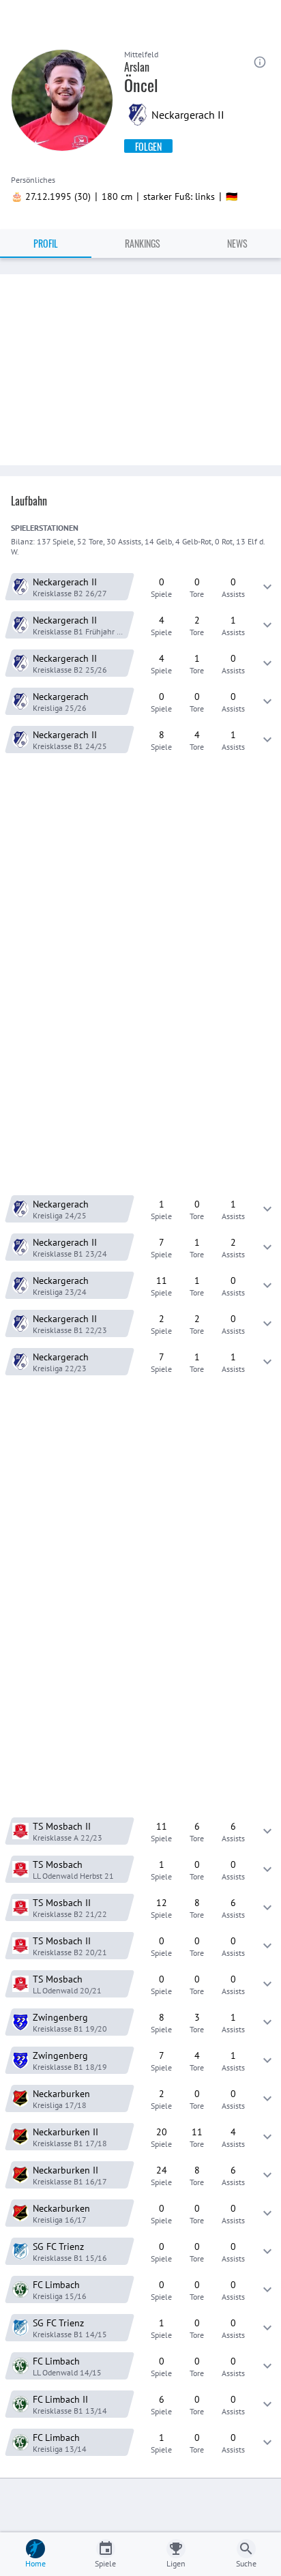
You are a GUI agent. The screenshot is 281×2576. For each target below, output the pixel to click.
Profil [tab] (46, 243)
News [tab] (237, 243)
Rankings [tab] (143, 243)
